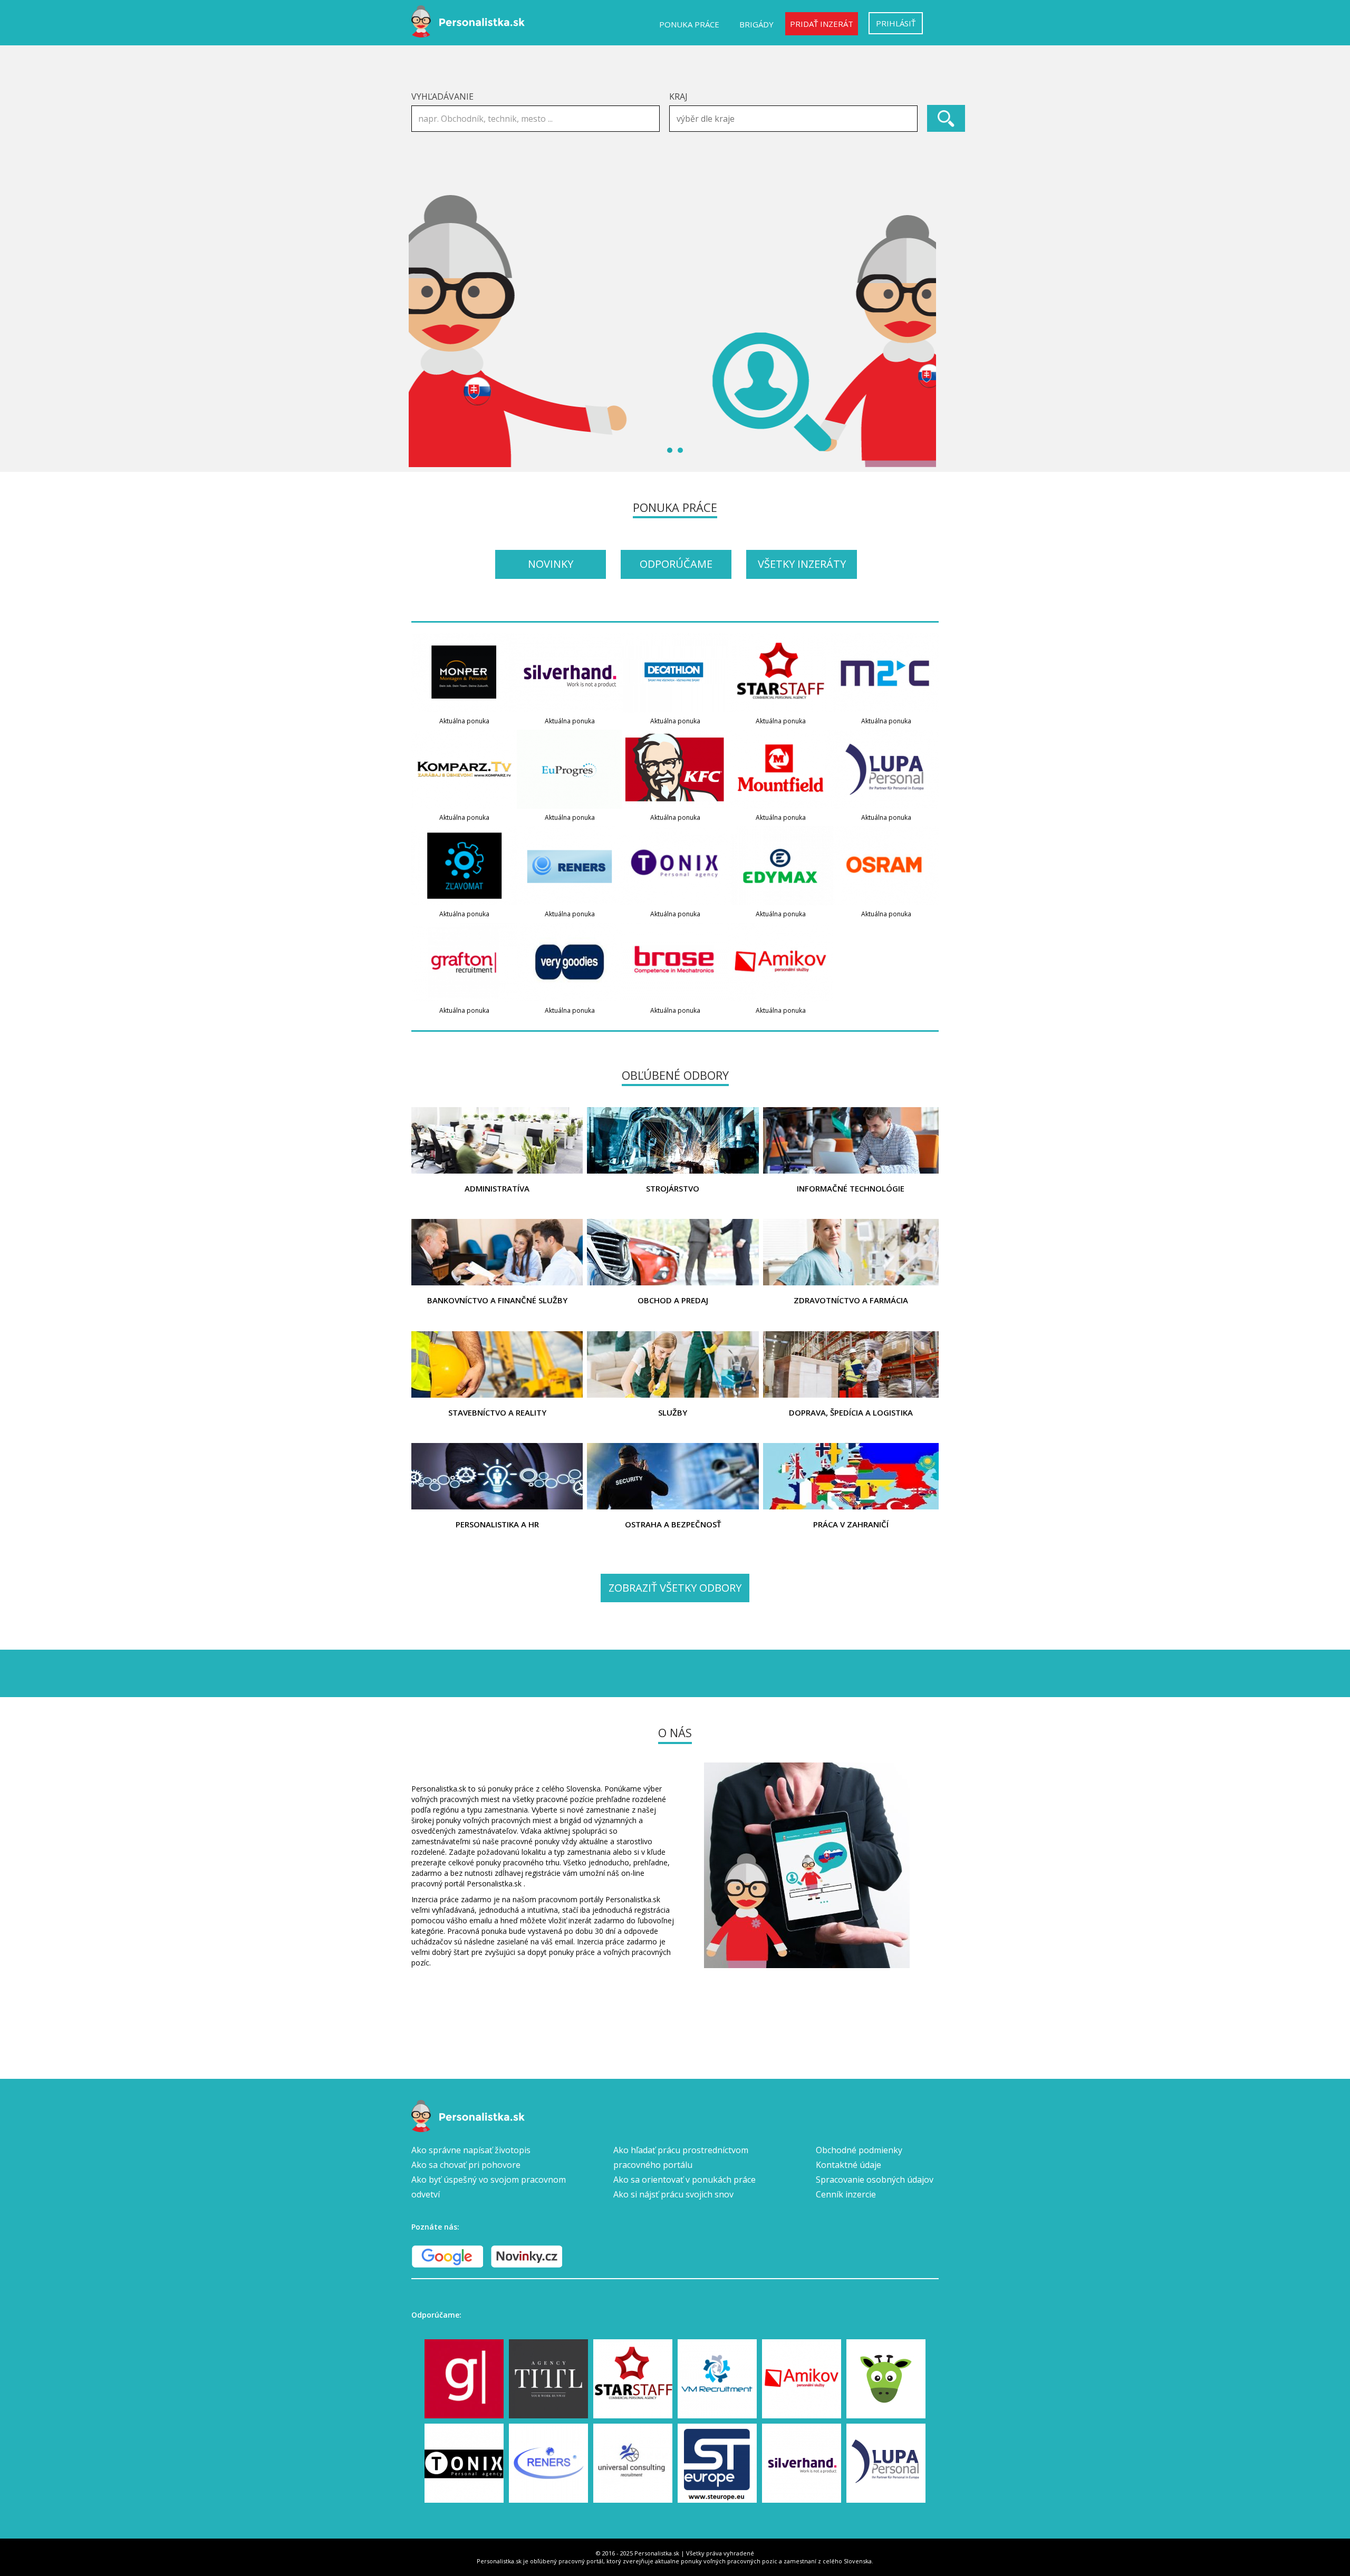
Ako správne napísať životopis (471, 2150)
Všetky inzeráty (802, 564)
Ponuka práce (689, 24)
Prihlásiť (896, 23)
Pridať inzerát (822, 24)
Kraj (678, 96)
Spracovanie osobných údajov (875, 2180)
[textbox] (796, 119)
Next (925, 330)
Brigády (756, 24)
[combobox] (793, 119)
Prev (425, 330)
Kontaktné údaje (848, 2165)
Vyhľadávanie (442, 96)
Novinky (551, 564)
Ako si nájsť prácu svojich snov (673, 2194)
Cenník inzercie (846, 2194)
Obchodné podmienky (859, 2150)
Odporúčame (676, 564)
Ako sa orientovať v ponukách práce (684, 2180)
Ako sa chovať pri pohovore (466, 2165)
